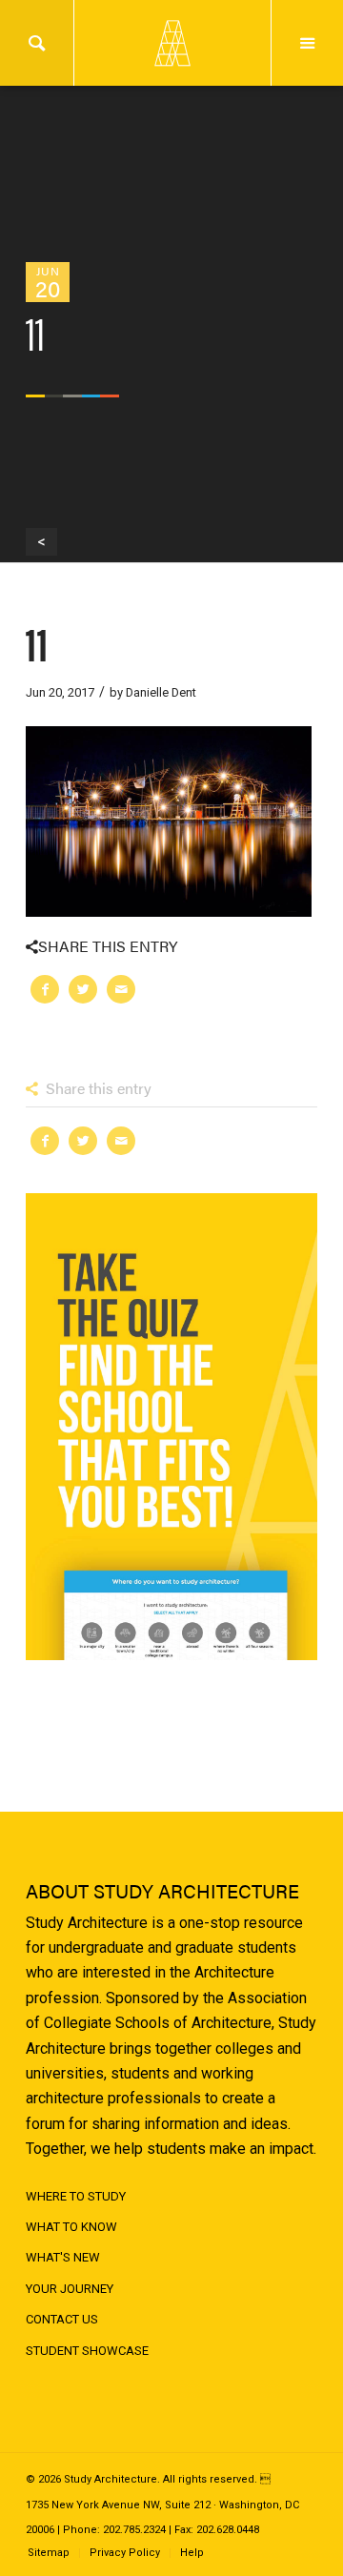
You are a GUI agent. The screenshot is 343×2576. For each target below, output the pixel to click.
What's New (63, 2257)
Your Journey (70, 2289)
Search (37, 43)
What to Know (71, 2227)
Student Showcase (87, 2351)
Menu (307, 43)
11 (37, 642)
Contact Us (62, 2319)
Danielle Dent (161, 692)
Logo (171, 43)
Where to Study (76, 2196)
